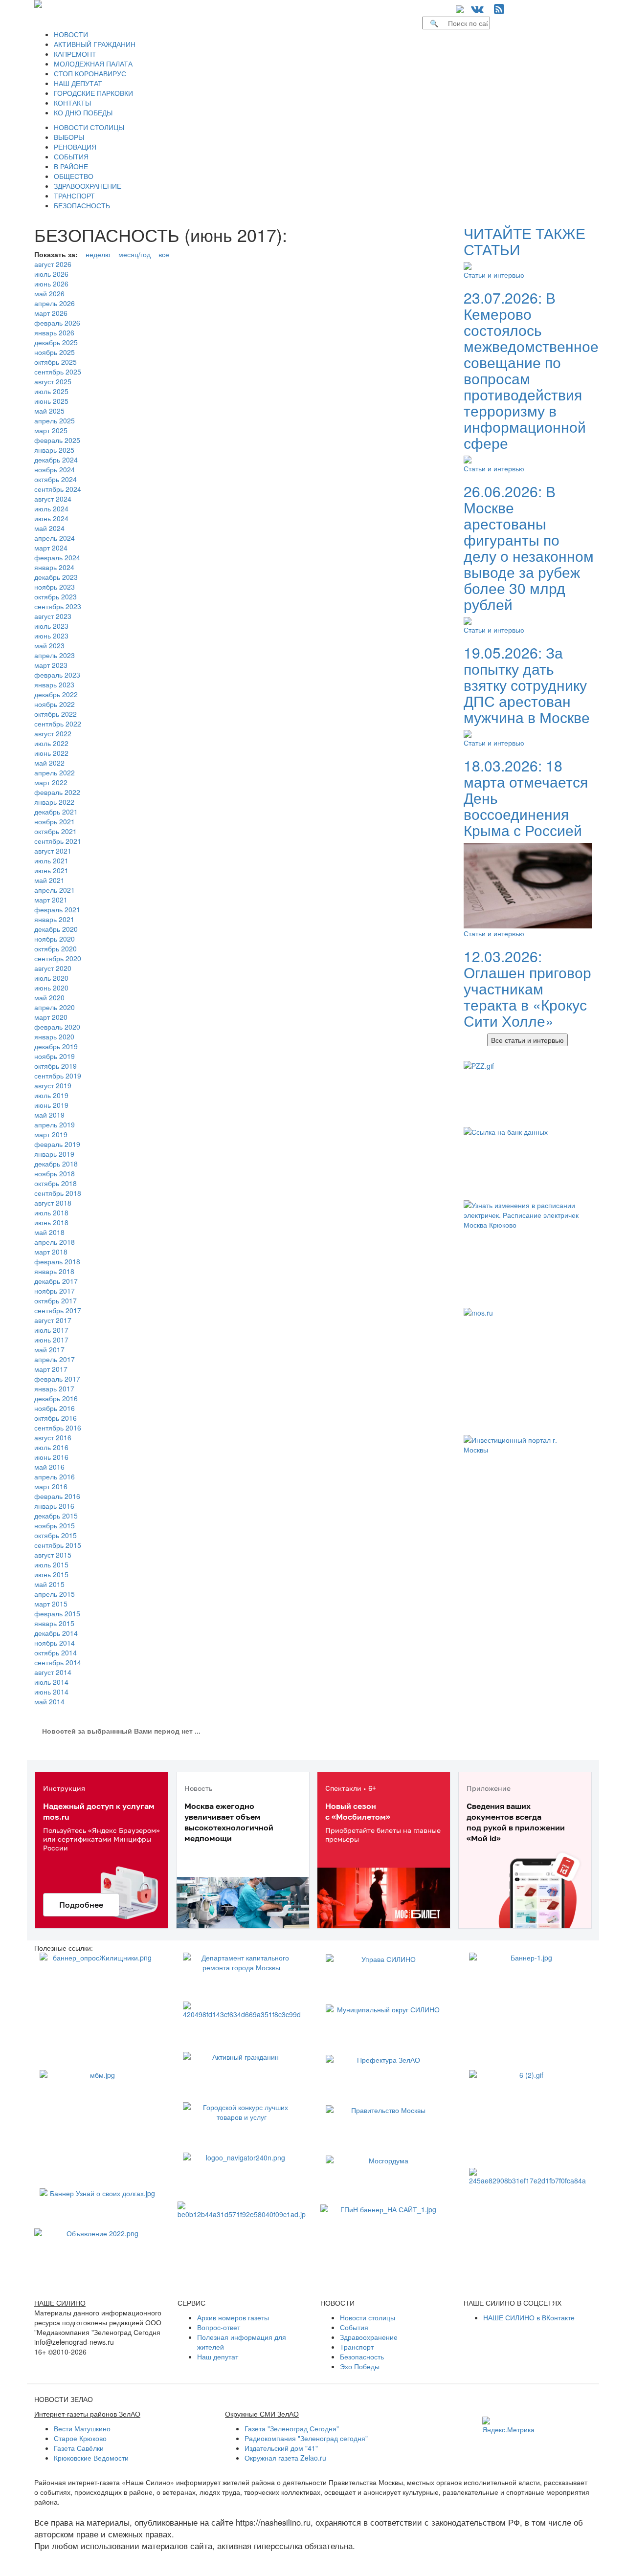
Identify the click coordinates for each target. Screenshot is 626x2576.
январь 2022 (54, 802)
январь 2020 (54, 1036)
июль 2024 (51, 508)
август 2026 (53, 264)
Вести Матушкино (82, 2428)
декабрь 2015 (56, 1516)
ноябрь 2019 (55, 1056)
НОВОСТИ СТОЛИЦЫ (89, 127)
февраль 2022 (57, 792)
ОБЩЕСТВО (74, 176)
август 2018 (53, 1203)
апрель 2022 (55, 772)
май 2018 (49, 1232)
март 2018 (51, 1252)
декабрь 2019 (56, 1046)
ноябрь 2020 (55, 939)
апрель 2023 (55, 655)
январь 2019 (54, 1154)
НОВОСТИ (71, 34)
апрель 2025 (55, 420)
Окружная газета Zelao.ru (285, 2458)
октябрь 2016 (56, 1418)
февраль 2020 (57, 1027)
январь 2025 (54, 450)
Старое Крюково (80, 2438)
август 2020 (53, 968)
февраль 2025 (57, 440)
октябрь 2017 (56, 1300)
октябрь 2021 (56, 831)
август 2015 (53, 1555)
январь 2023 (54, 684)
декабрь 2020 (56, 929)
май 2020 (49, 997)
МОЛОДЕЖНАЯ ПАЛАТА (93, 64)
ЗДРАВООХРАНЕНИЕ (88, 186)
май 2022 (49, 763)
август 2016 (53, 1437)
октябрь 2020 (56, 948)
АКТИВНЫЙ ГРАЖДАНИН (95, 44)
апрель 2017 (55, 1359)
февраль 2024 (57, 557)
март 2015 (51, 1604)
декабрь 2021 (56, 812)
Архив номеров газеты (233, 2317)
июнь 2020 (51, 988)
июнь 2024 (51, 518)
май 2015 (49, 1584)
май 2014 (49, 1701)
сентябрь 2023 (58, 606)
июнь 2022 (51, 753)
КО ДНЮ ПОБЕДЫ (83, 112)
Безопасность (362, 2356)
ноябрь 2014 (55, 1643)
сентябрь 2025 (58, 372)
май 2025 (49, 411)
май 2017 (49, 1349)
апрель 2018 (55, 1242)
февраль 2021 (57, 909)
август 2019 (53, 1085)
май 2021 (49, 880)
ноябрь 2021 (55, 821)
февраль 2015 (57, 1613)
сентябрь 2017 (58, 1310)
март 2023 (51, 665)
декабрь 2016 (56, 1398)
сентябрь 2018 (58, 1193)
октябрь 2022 (56, 714)
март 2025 (51, 430)
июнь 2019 (51, 1105)
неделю (98, 254)
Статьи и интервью (494, 275)
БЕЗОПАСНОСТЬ (82, 205)
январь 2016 (54, 1506)
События (354, 2327)
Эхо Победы (360, 2366)
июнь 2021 (51, 870)
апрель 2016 (55, 1476)
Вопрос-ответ (219, 2327)
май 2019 (49, 1115)
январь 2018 (54, 1271)
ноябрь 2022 (55, 704)
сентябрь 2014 (58, 1662)
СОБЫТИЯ (71, 156)
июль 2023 (51, 626)
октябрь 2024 (56, 479)
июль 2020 (51, 978)
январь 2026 (54, 332)
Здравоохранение (369, 2337)
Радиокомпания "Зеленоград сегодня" (306, 2438)
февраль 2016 (57, 1496)
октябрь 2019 (56, 1066)
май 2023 (49, 645)
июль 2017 (51, 1330)
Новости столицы (368, 2317)
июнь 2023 (51, 636)
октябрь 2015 (56, 1535)
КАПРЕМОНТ (75, 54)
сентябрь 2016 (58, 1428)
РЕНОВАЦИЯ (75, 147)
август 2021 (53, 851)
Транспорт (357, 2347)
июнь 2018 (51, 1222)
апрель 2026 (55, 303)
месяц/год (134, 254)
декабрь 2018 (56, 1164)
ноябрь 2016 (55, 1408)
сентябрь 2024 (58, 489)
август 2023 (53, 616)
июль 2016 (51, 1447)
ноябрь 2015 (55, 1525)
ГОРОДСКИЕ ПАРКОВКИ (93, 93)
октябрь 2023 (56, 596)
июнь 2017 (51, 1340)
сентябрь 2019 (58, 1076)
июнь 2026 (51, 284)
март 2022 (51, 782)
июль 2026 (51, 274)
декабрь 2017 (56, 1281)
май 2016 (49, 1467)
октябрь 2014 (56, 1652)
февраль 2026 (57, 323)
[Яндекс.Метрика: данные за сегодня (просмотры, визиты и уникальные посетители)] (508, 2425)
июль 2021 (51, 860)
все (164, 254)
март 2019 (51, 1134)
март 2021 (51, 900)
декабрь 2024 (56, 460)
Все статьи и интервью (527, 1040)
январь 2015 (54, 1623)
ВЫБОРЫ (69, 137)
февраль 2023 (57, 675)
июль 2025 (51, 391)
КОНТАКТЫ (72, 103)
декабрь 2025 (56, 342)
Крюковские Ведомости (91, 2458)
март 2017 (51, 1369)
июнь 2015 (51, 1574)
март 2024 (51, 548)
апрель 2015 (55, 1594)
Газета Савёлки (79, 2448)
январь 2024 (54, 567)
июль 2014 (51, 1682)
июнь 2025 (51, 401)
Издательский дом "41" (281, 2448)
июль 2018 (51, 1212)
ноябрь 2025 (55, 352)
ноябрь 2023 (55, 587)
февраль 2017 (57, 1379)
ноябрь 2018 (55, 1173)
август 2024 (53, 499)
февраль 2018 (57, 1261)
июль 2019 (51, 1095)
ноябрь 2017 (55, 1291)
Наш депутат (218, 2356)
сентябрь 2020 (58, 958)
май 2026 (49, 293)
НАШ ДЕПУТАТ (78, 83)
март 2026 (51, 313)
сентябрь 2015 (58, 1545)
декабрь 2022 (56, 694)
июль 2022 (51, 743)
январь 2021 (54, 919)
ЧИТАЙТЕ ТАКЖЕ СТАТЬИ (525, 241)
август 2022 (53, 733)
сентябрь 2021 (58, 841)
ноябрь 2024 (55, 469)
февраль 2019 (57, 1144)
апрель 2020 (55, 1007)
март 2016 (51, 1486)
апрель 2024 (55, 538)
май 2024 (49, 528)
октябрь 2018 (56, 1183)
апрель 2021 (55, 890)
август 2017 (53, 1320)
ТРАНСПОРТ (74, 196)
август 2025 (53, 381)
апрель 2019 (55, 1124)
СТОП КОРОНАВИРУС (90, 73)
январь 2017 (54, 1388)
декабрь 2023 (56, 577)
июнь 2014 (51, 1692)
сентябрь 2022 (58, 724)
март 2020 (51, 1017)
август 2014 (53, 1672)
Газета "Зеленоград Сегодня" (292, 2428)
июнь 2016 (51, 1457)
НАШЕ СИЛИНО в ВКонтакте (529, 2317)
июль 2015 (51, 1564)
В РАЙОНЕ (71, 166)
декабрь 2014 (56, 1633)
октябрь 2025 (56, 362)
